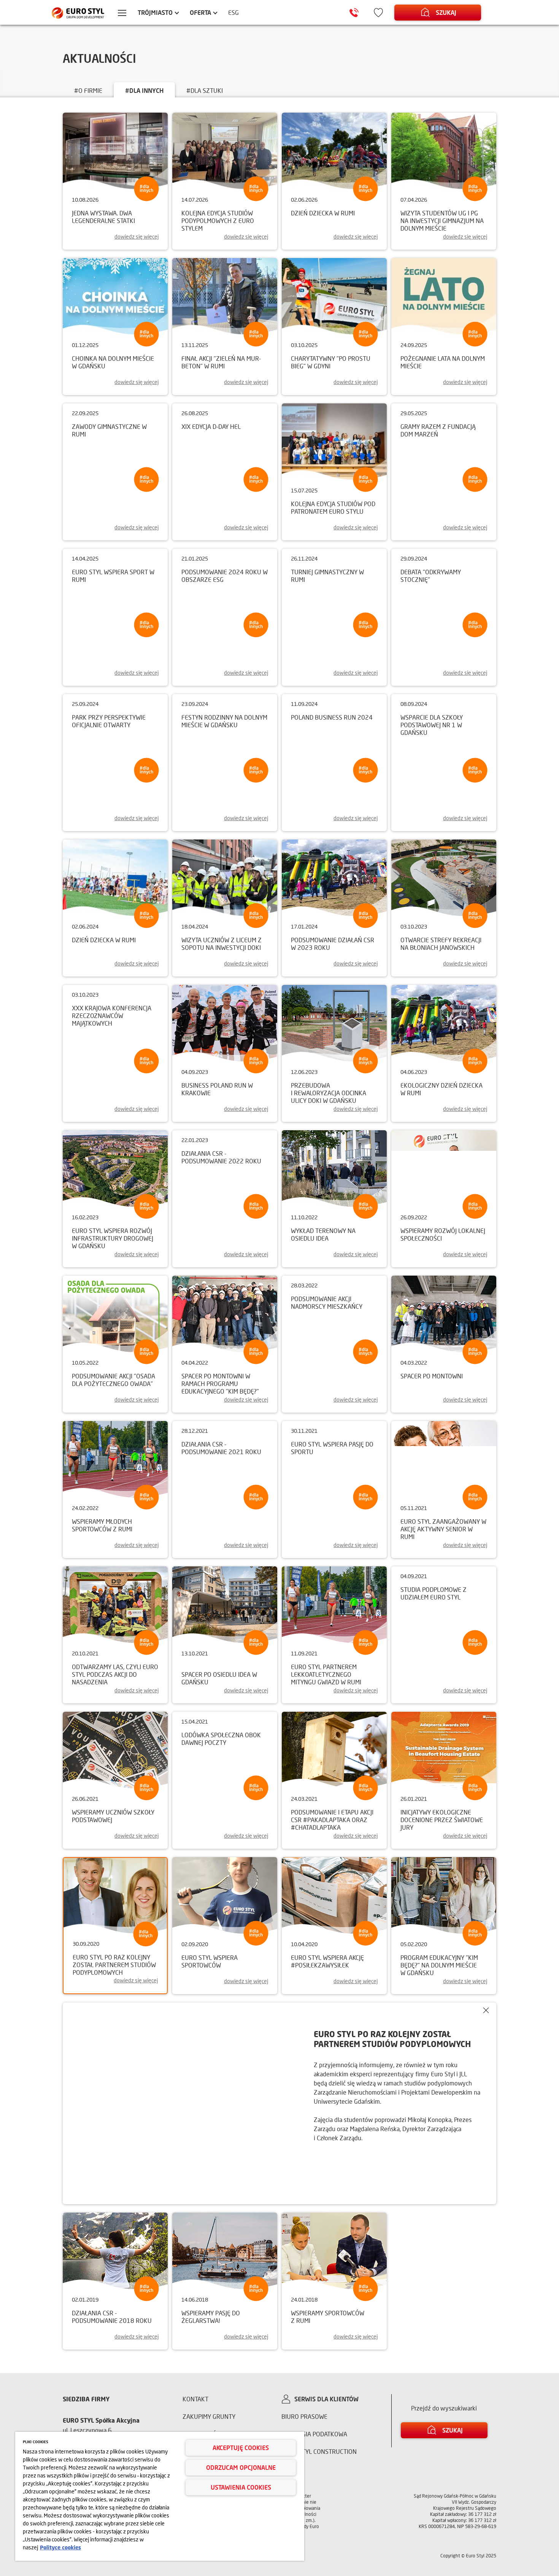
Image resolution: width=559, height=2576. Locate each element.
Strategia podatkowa (314, 2434)
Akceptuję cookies (241, 2448)
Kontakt (195, 2399)
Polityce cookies (60, 2547)
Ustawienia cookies (241, 2487)
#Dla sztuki (205, 90)
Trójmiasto (155, 12)
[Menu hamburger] (122, 14)
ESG (233, 12)
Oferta (200, 12)
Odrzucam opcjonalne (241, 2467)
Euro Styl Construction (319, 2451)
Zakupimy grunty (209, 2416)
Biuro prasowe (304, 2416)
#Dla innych (144, 90)
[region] (160, 2496)
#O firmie (88, 90)
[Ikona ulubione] (378, 13)
